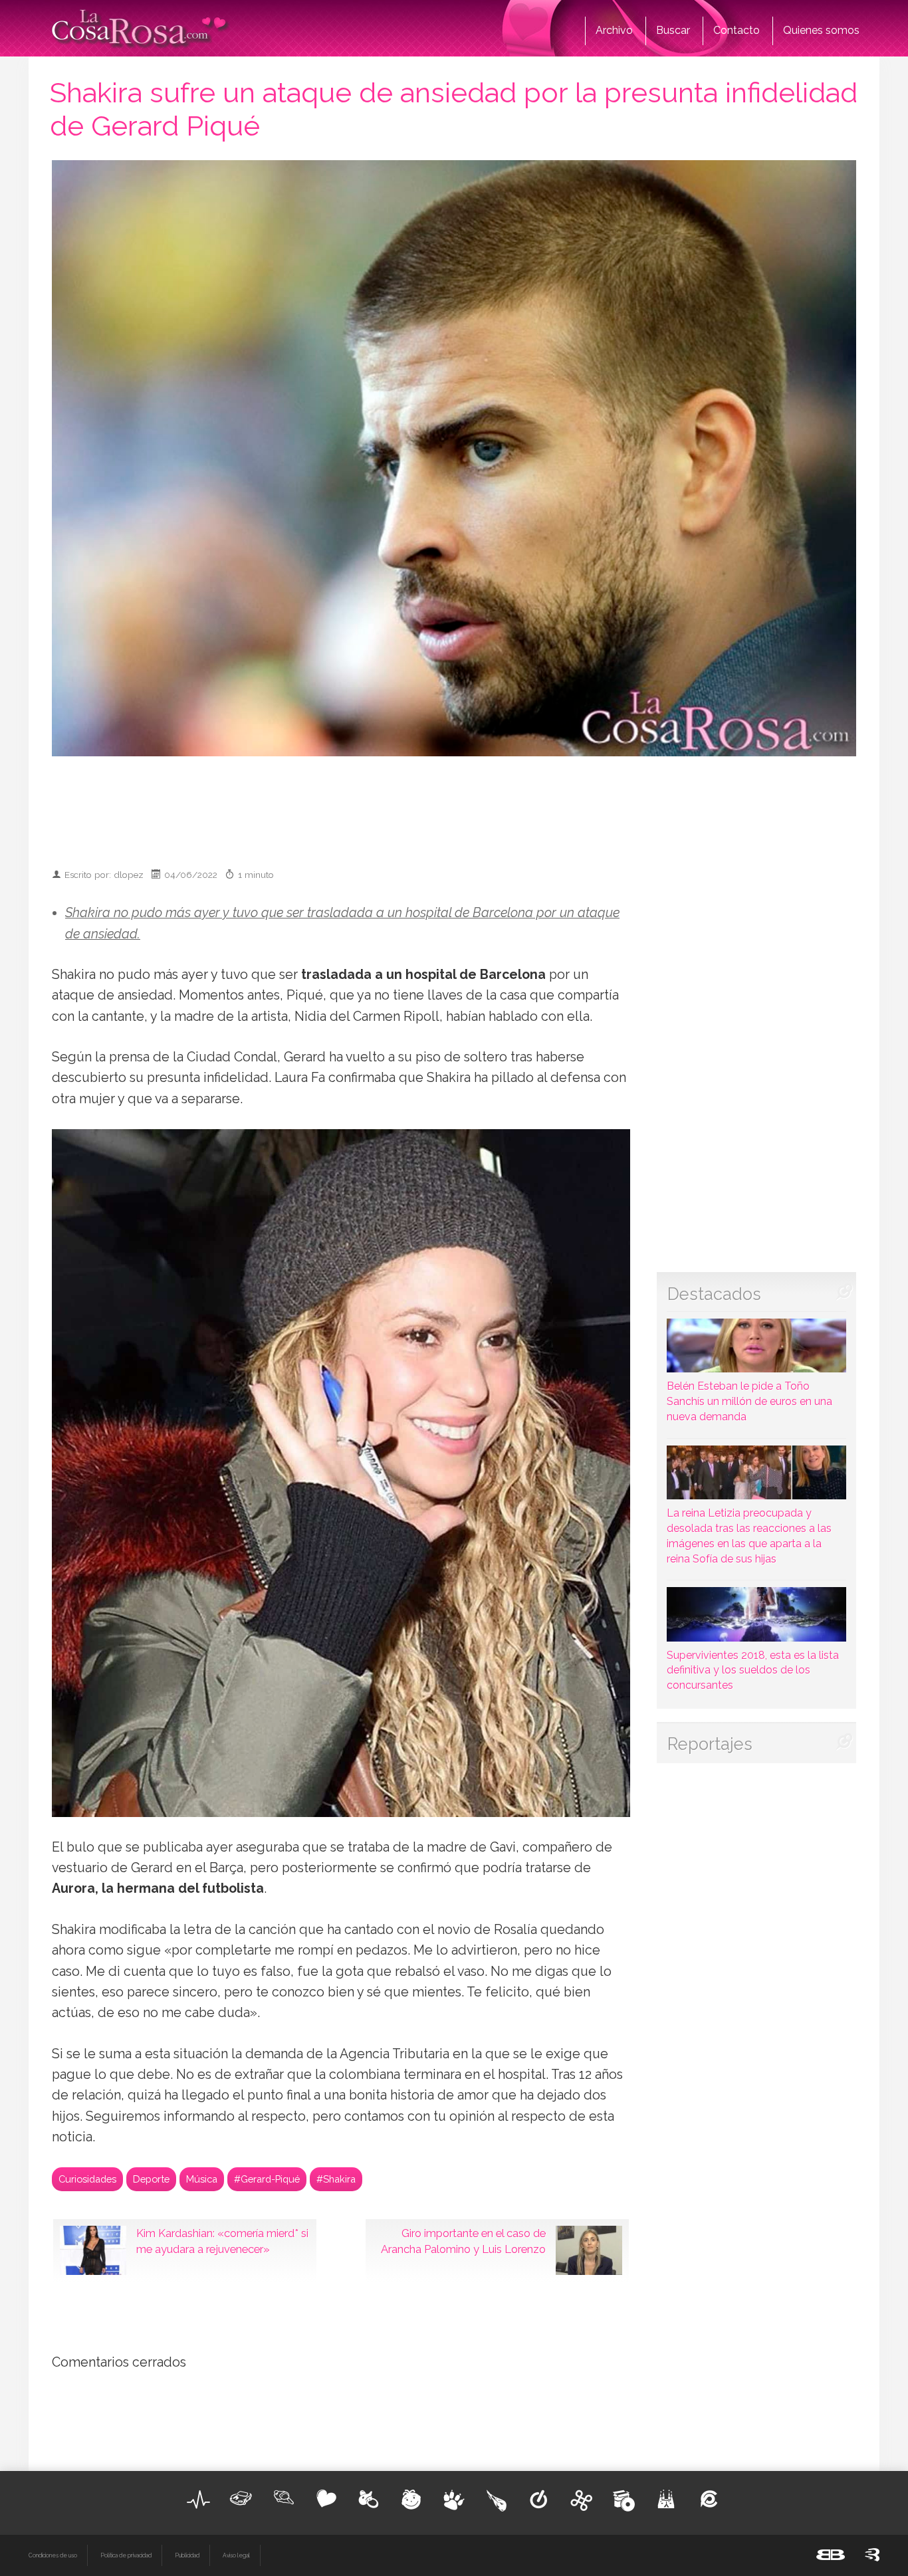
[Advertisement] (454, 806)
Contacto (737, 30)
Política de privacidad (126, 2555)
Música (202, 2179)
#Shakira (336, 2179)
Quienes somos (821, 30)
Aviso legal (236, 2555)
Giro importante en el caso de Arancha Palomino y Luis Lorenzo (463, 2241)
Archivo (614, 30)
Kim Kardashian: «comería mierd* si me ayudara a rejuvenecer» (222, 2241)
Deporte (151, 2179)
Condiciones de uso (53, 2555)
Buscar (673, 30)
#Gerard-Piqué (267, 2179)
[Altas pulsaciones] (199, 2500)
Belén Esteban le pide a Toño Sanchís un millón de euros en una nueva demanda (749, 1401)
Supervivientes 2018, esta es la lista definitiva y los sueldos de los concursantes (753, 1670)
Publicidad (187, 2555)
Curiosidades (87, 2179)
